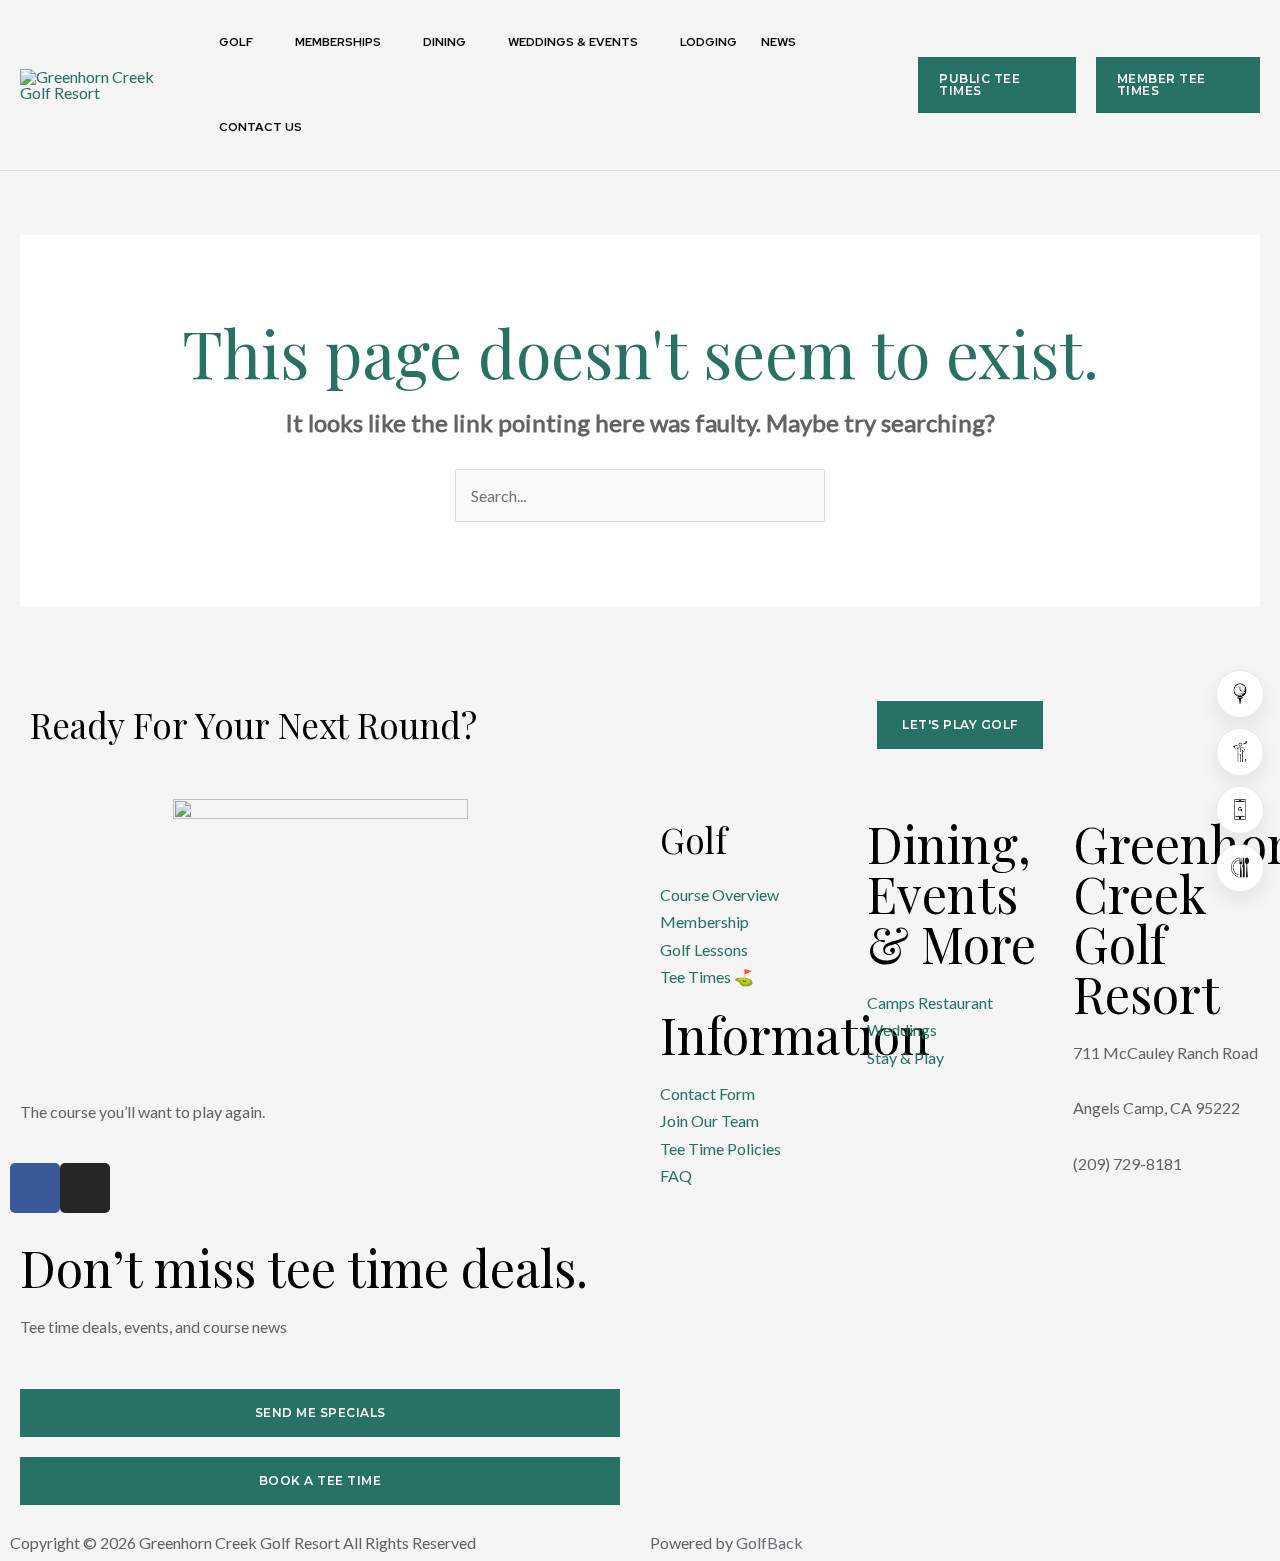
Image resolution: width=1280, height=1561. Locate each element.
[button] (262, 42)
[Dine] (1240, 868)
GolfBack (769, 1542)
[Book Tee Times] (1240, 694)
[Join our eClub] (1240, 810)
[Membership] (1240, 752)
